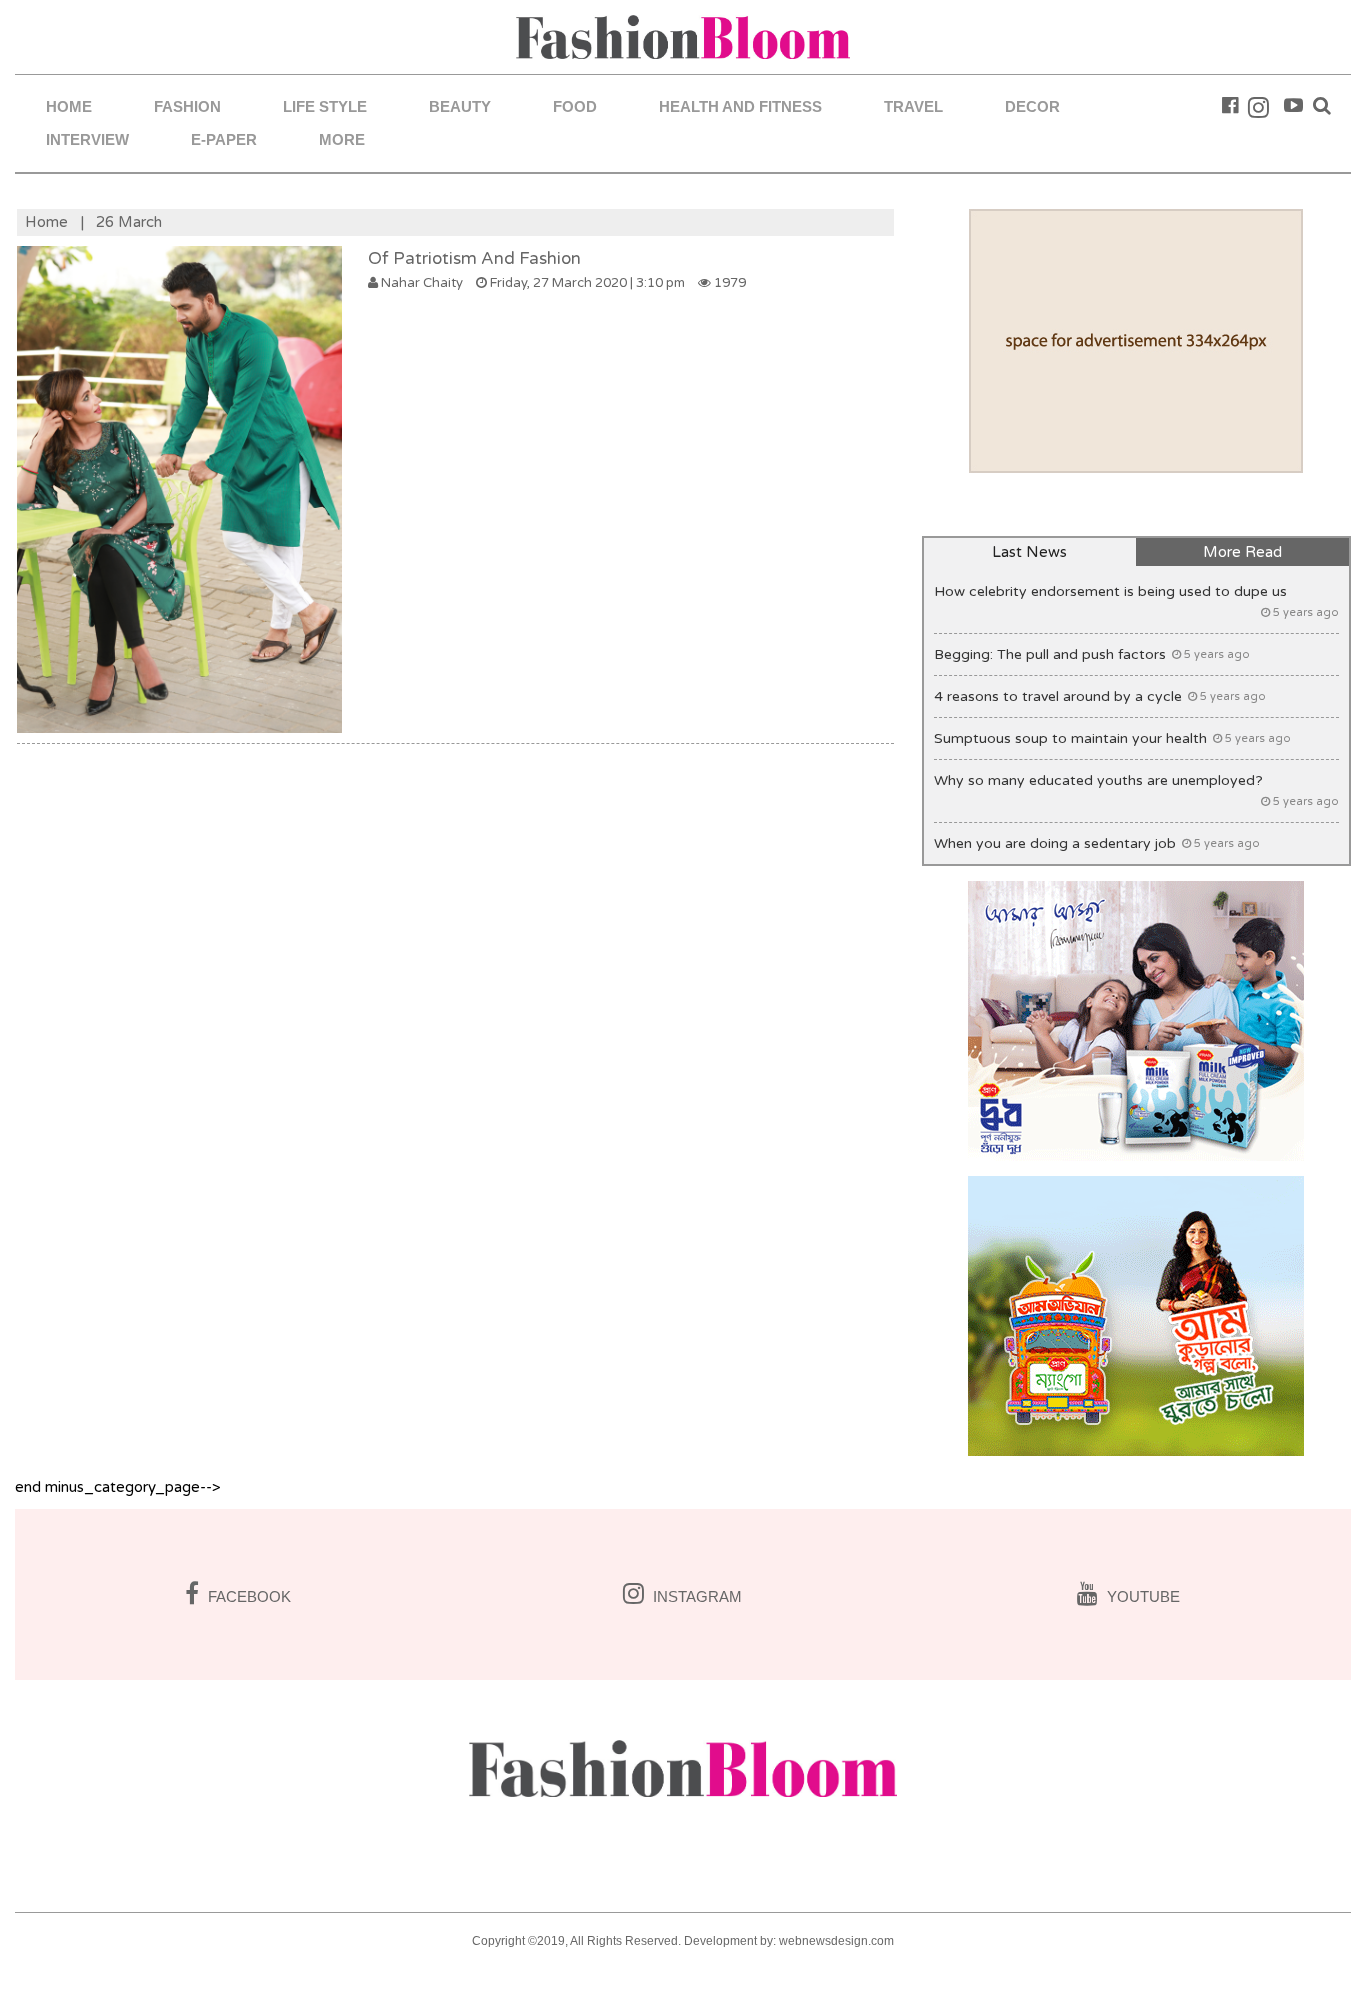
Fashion (187, 106)
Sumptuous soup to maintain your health (1112, 738)
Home (69, 106)
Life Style (325, 106)
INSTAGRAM (695, 1596)
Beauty (460, 106)
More (342, 139)
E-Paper (224, 139)
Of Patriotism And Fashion (474, 258)
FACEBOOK (247, 1596)
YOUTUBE (1141, 1596)
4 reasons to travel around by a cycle (1100, 696)
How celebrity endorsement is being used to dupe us (1136, 601)
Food (575, 106)
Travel (913, 106)
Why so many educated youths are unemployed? (1136, 790)
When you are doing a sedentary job (1097, 843)
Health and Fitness (740, 106)
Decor (1032, 106)
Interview (87, 139)
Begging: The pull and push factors (1092, 654)
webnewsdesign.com (836, 1941)
